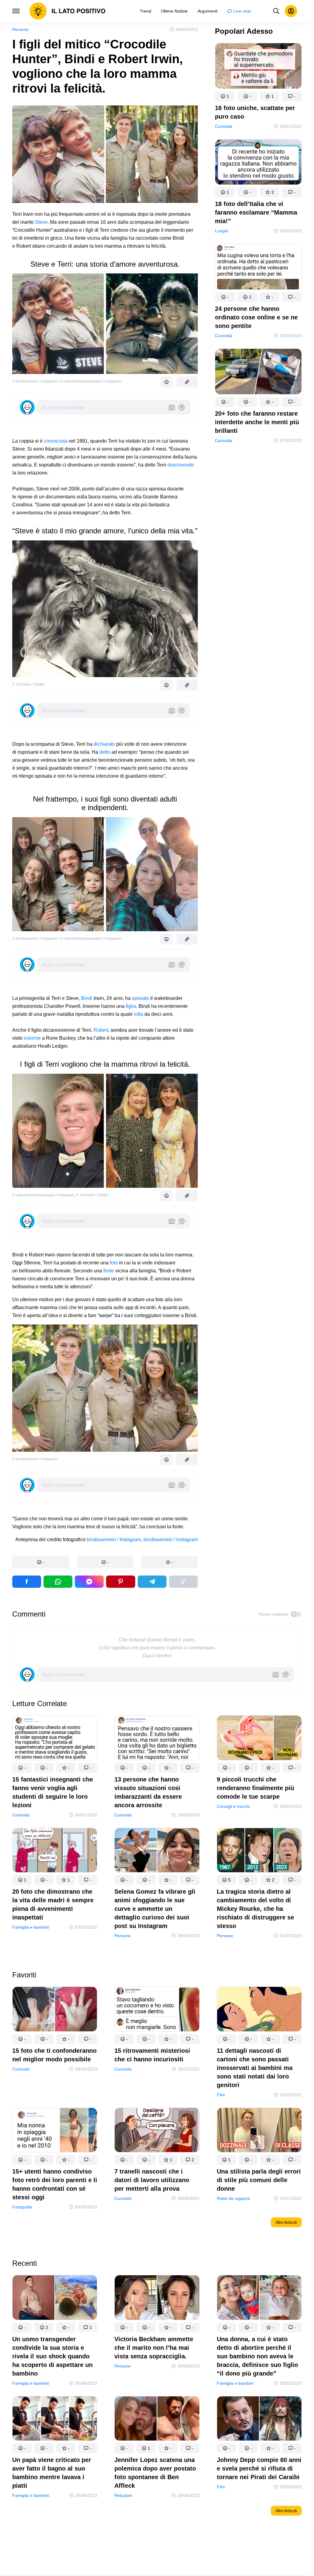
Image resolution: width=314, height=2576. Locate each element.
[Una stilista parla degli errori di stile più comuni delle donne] (259, 2131)
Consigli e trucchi (233, 1806)
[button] (41, 1562)
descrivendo (181, 465)
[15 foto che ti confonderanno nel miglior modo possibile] (55, 2010)
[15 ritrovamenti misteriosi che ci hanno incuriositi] (157, 2010)
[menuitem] (146, 11)
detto (105, 752)
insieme (32, 1038)
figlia (131, 1006)
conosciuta (56, 441)
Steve (41, 222)
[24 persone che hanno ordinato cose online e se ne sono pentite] (258, 268)
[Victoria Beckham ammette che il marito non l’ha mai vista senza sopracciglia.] (157, 2299)
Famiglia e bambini (31, 1927)
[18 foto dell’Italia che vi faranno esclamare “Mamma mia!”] (258, 163)
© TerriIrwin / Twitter (29, 684)
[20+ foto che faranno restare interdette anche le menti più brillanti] (258, 373)
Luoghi (222, 231)
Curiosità (224, 126)
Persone (20, 29)
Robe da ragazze (234, 2198)
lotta (139, 1014)
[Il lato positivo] (67, 11)
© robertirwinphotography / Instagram (90, 381)
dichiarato (104, 744)
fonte (109, 1271)
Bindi (87, 998)
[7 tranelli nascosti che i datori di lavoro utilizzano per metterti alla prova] (157, 2131)
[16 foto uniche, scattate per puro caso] (258, 67)
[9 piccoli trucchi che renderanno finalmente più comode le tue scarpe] (259, 1739)
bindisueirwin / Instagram (114, 1540)
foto (114, 1263)
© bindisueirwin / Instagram (35, 381)
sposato (140, 998)
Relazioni (123, 2496)
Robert (101, 1030)
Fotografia (22, 2207)
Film (221, 2095)
